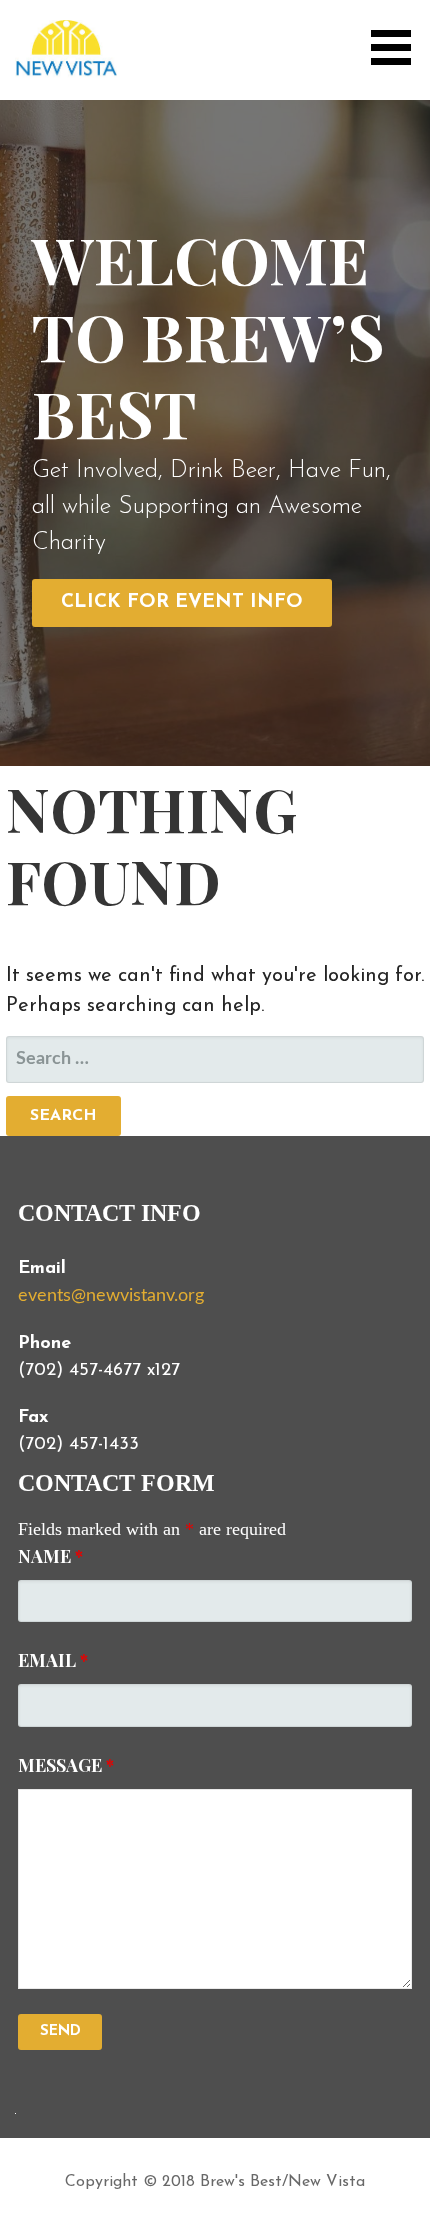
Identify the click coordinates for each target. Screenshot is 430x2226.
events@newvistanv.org (111, 1296)
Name (50, 1556)
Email (53, 1660)
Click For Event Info (182, 602)
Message (66, 1765)
